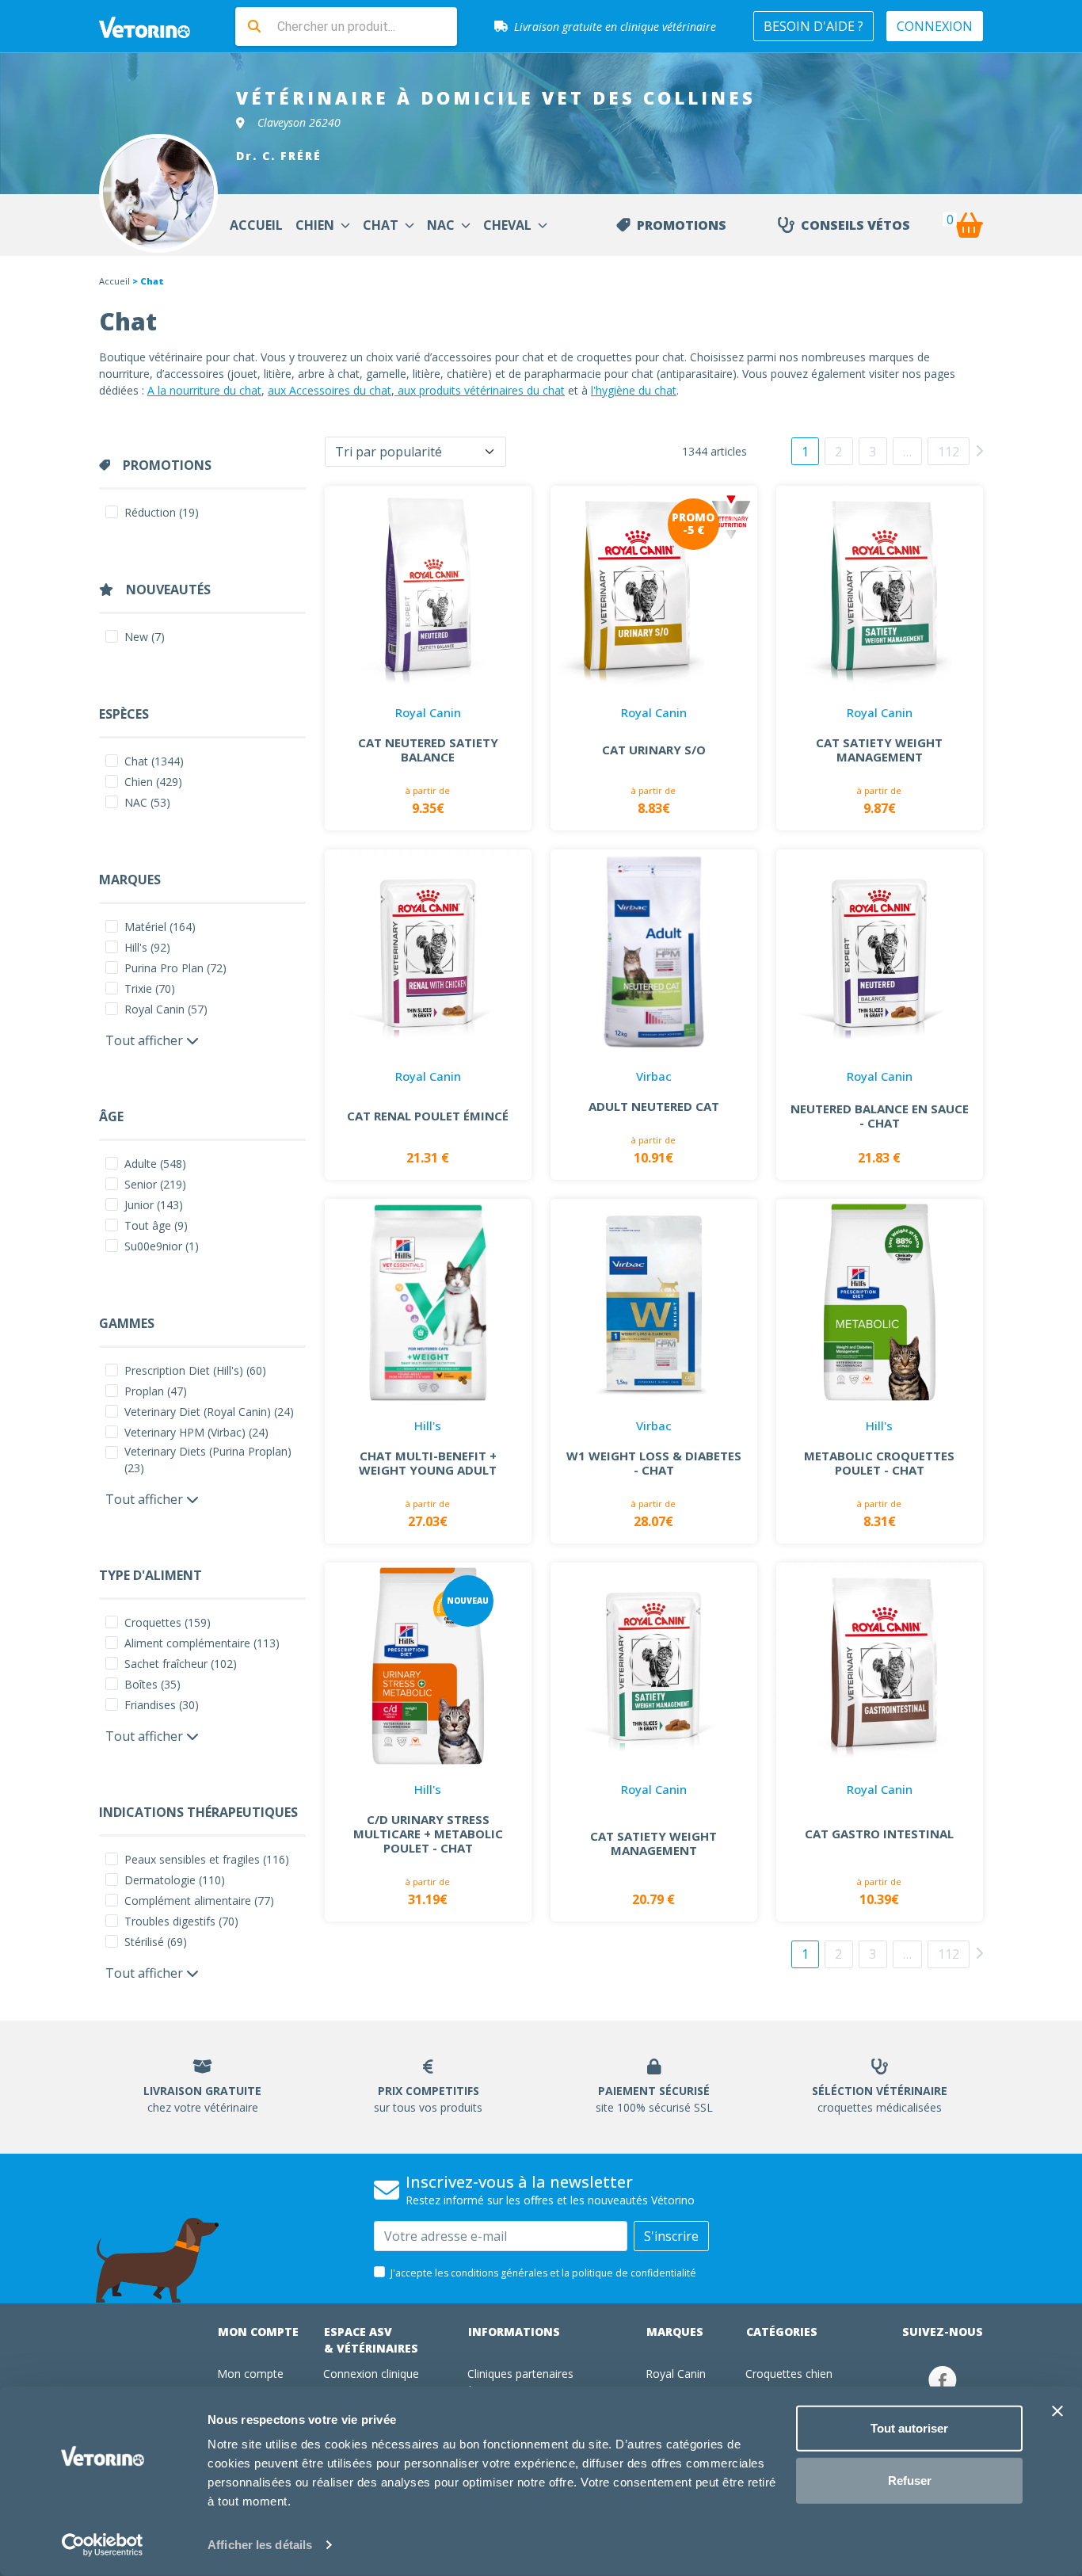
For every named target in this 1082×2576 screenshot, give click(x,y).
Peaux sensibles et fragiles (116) (207, 1859)
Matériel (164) (160, 927)
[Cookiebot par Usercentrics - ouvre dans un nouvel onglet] (103, 2545)
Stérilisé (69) (156, 1942)
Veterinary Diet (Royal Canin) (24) (209, 1412)
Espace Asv (371, 2340)
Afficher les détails (260, 2545)
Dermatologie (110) (175, 1880)
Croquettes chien (789, 2374)
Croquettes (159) (168, 1622)
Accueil (114, 281)
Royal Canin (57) (166, 1009)
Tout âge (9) (156, 1225)
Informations (514, 2332)
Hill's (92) (147, 947)
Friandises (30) (162, 1705)
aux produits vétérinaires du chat (480, 390)
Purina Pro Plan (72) (175, 968)
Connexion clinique (371, 2374)
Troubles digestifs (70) (181, 1921)
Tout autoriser (909, 2428)
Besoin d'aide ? (813, 26)
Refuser (910, 2480)
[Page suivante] (979, 450)
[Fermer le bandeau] (1057, 2411)
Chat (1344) (154, 761)
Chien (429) (153, 782)
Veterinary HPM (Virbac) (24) (196, 1432)
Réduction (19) (162, 512)
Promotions (682, 225)
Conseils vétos (855, 225)
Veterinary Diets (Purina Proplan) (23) (208, 1460)
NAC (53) (147, 802)
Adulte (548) (155, 1164)
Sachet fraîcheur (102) (181, 1664)
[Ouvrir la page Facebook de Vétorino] (943, 2380)
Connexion (935, 26)
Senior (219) (155, 1184)
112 (949, 452)
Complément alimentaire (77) (199, 1901)
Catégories (782, 2332)
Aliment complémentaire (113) (202, 1643)
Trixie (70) (150, 988)
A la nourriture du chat (204, 390)
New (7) (145, 637)
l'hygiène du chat (634, 390)
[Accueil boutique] (154, 26)
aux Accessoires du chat (330, 390)
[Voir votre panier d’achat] (969, 225)
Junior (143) (154, 1205)
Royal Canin (676, 2374)
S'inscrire (671, 2236)
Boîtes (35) (152, 1684)
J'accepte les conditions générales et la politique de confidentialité (543, 2273)
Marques (675, 2332)
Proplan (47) (156, 1391)
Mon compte (258, 2332)
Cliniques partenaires (520, 2374)
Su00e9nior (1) (162, 1246)
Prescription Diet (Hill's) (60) (195, 1370)
